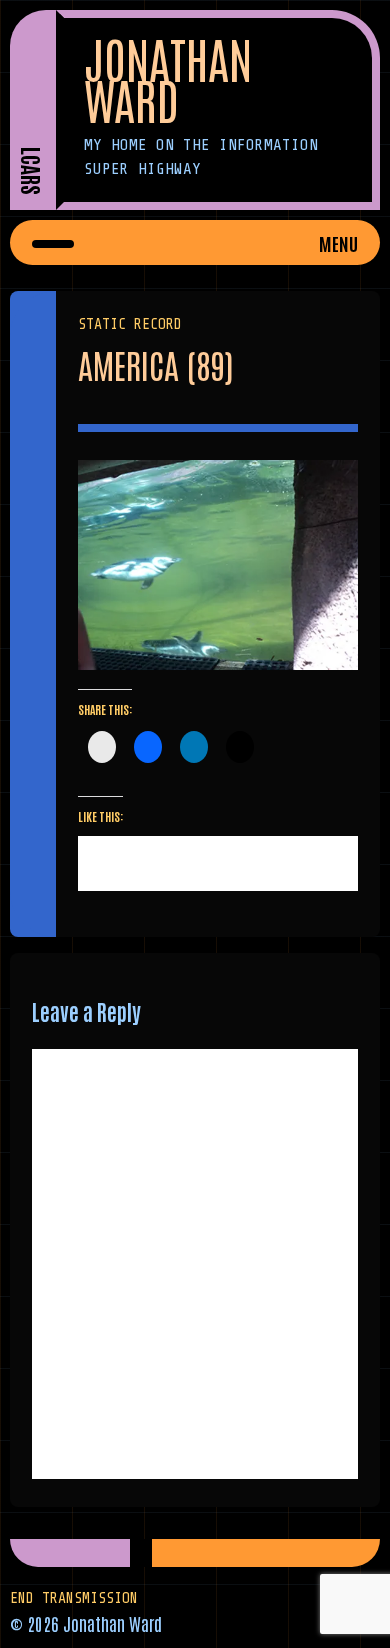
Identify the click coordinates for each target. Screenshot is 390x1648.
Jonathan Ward (168, 78)
